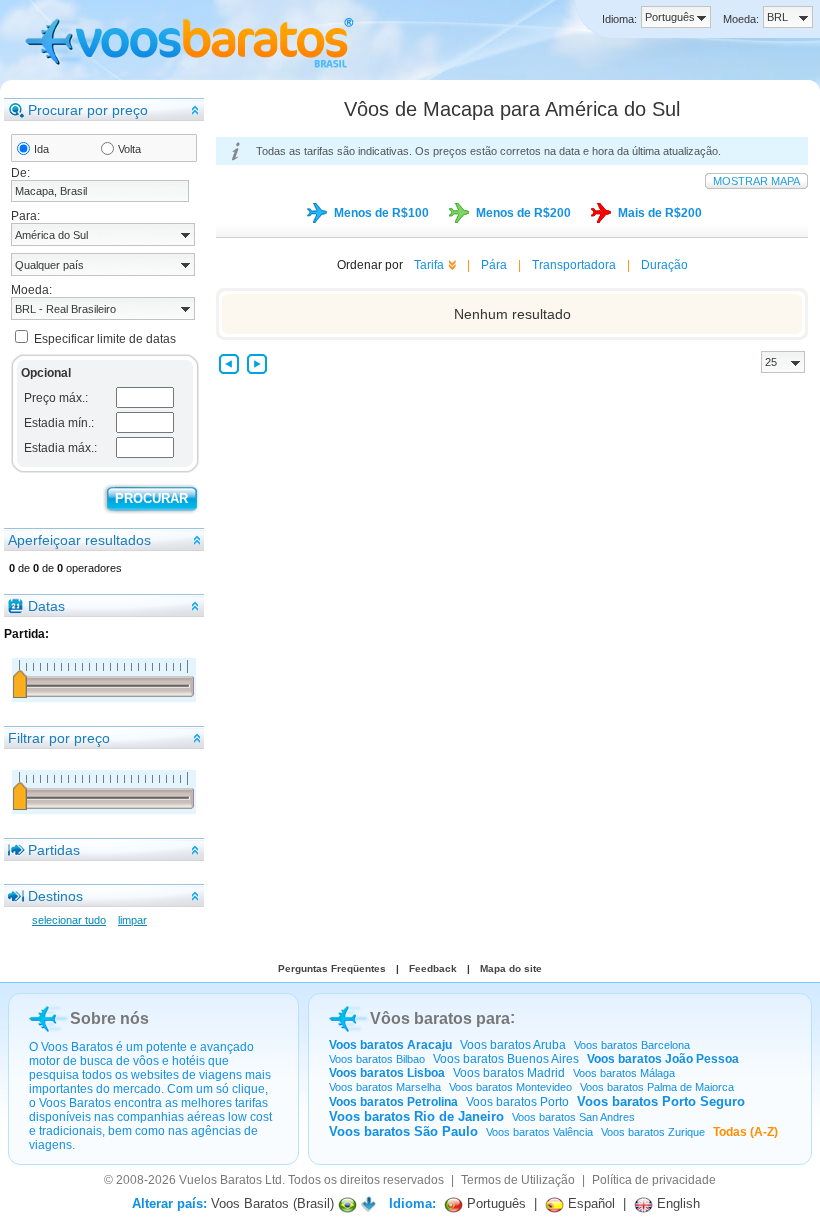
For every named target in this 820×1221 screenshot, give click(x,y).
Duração (664, 265)
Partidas (54, 850)
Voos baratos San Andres (573, 1117)
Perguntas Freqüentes (332, 968)
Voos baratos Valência (539, 1132)
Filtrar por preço (59, 738)
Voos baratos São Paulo (403, 1131)
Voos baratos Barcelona (632, 1045)
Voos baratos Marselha (385, 1087)
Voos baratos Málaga (624, 1073)
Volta (129, 149)
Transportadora (574, 265)
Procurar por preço (88, 110)
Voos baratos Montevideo (510, 1087)
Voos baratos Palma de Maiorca (657, 1087)
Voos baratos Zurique (653, 1132)
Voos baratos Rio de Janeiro (416, 1116)
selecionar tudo (69, 920)
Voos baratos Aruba (513, 1045)
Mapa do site (511, 968)
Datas (46, 606)
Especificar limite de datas (105, 339)
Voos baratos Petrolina (393, 1102)
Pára (494, 265)
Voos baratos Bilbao (377, 1059)
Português (494, 1203)
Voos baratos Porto (517, 1102)
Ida (41, 149)
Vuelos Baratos (220, 1180)
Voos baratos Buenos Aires (506, 1059)
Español (589, 1203)
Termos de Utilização (518, 1180)
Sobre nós (109, 1018)
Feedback (433, 968)
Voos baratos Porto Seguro (661, 1101)
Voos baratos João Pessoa (663, 1059)
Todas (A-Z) (745, 1132)
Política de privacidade (654, 1180)
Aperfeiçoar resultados (79, 540)
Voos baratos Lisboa (387, 1073)
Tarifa (429, 265)
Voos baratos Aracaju (390, 1045)
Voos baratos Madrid (509, 1073)
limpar (132, 920)
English (676, 1203)
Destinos (55, 896)
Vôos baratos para (440, 1018)
